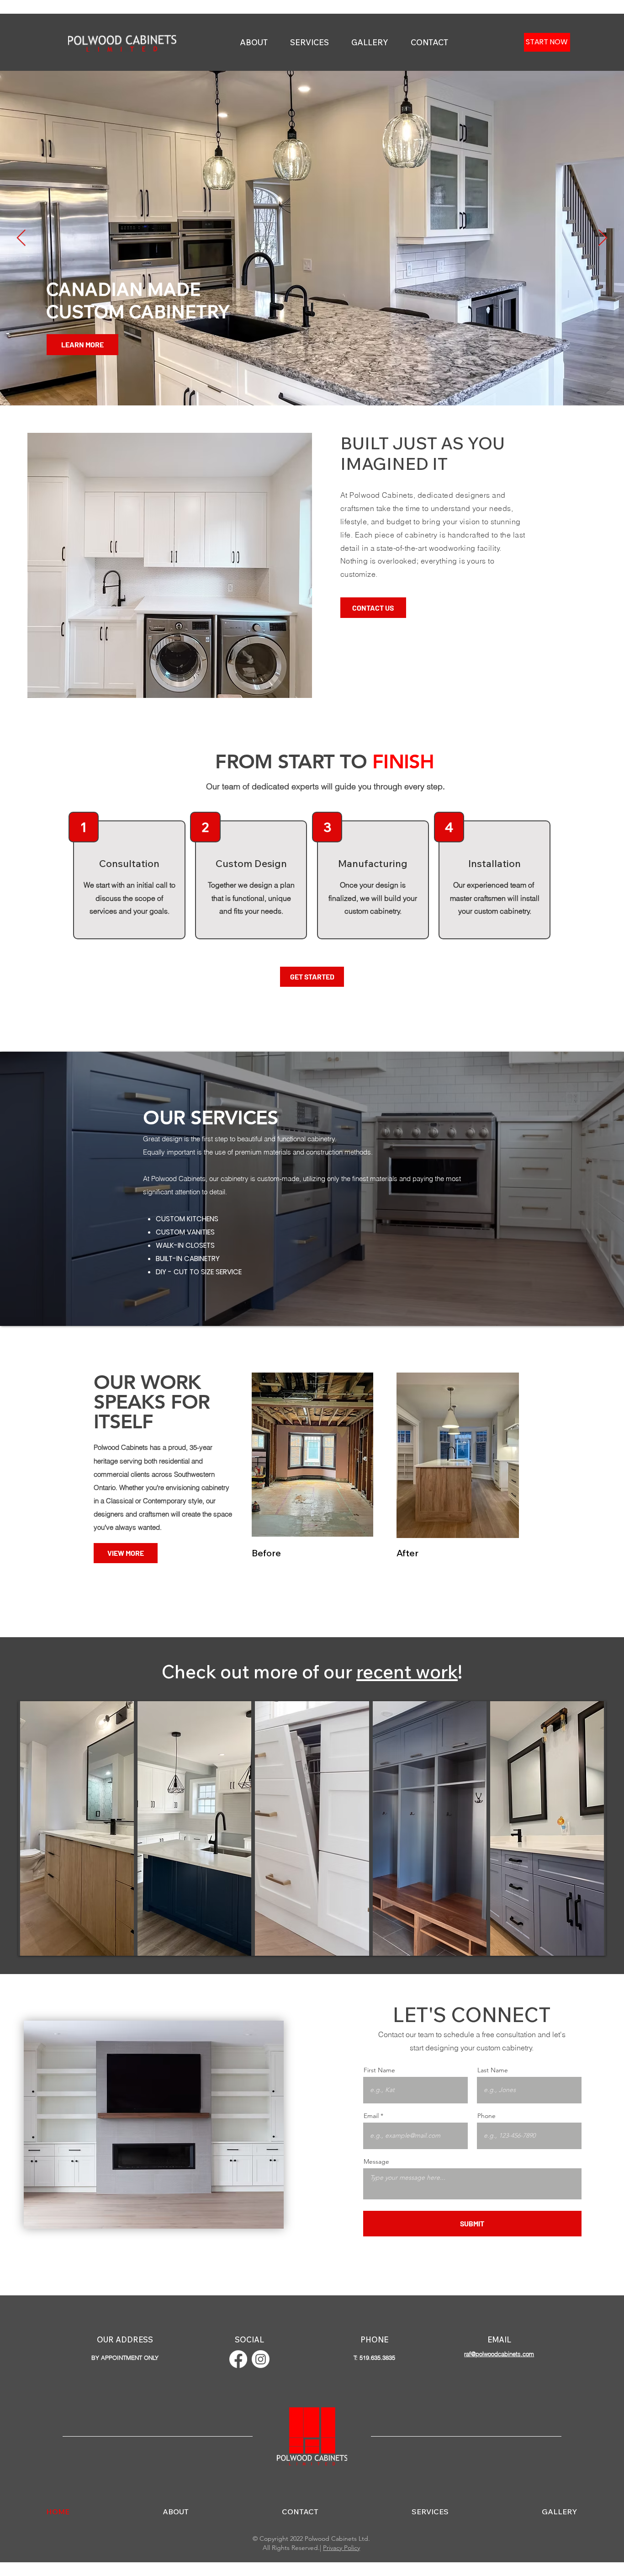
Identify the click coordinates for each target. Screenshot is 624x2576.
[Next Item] (603, 238)
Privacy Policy (341, 2548)
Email (371, 2116)
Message (376, 2161)
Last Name (493, 2070)
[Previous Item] (21, 238)
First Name (379, 2070)
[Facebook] (238, 2359)
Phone (487, 2116)
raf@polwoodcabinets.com (499, 2354)
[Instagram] (261, 2359)
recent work (407, 1671)
